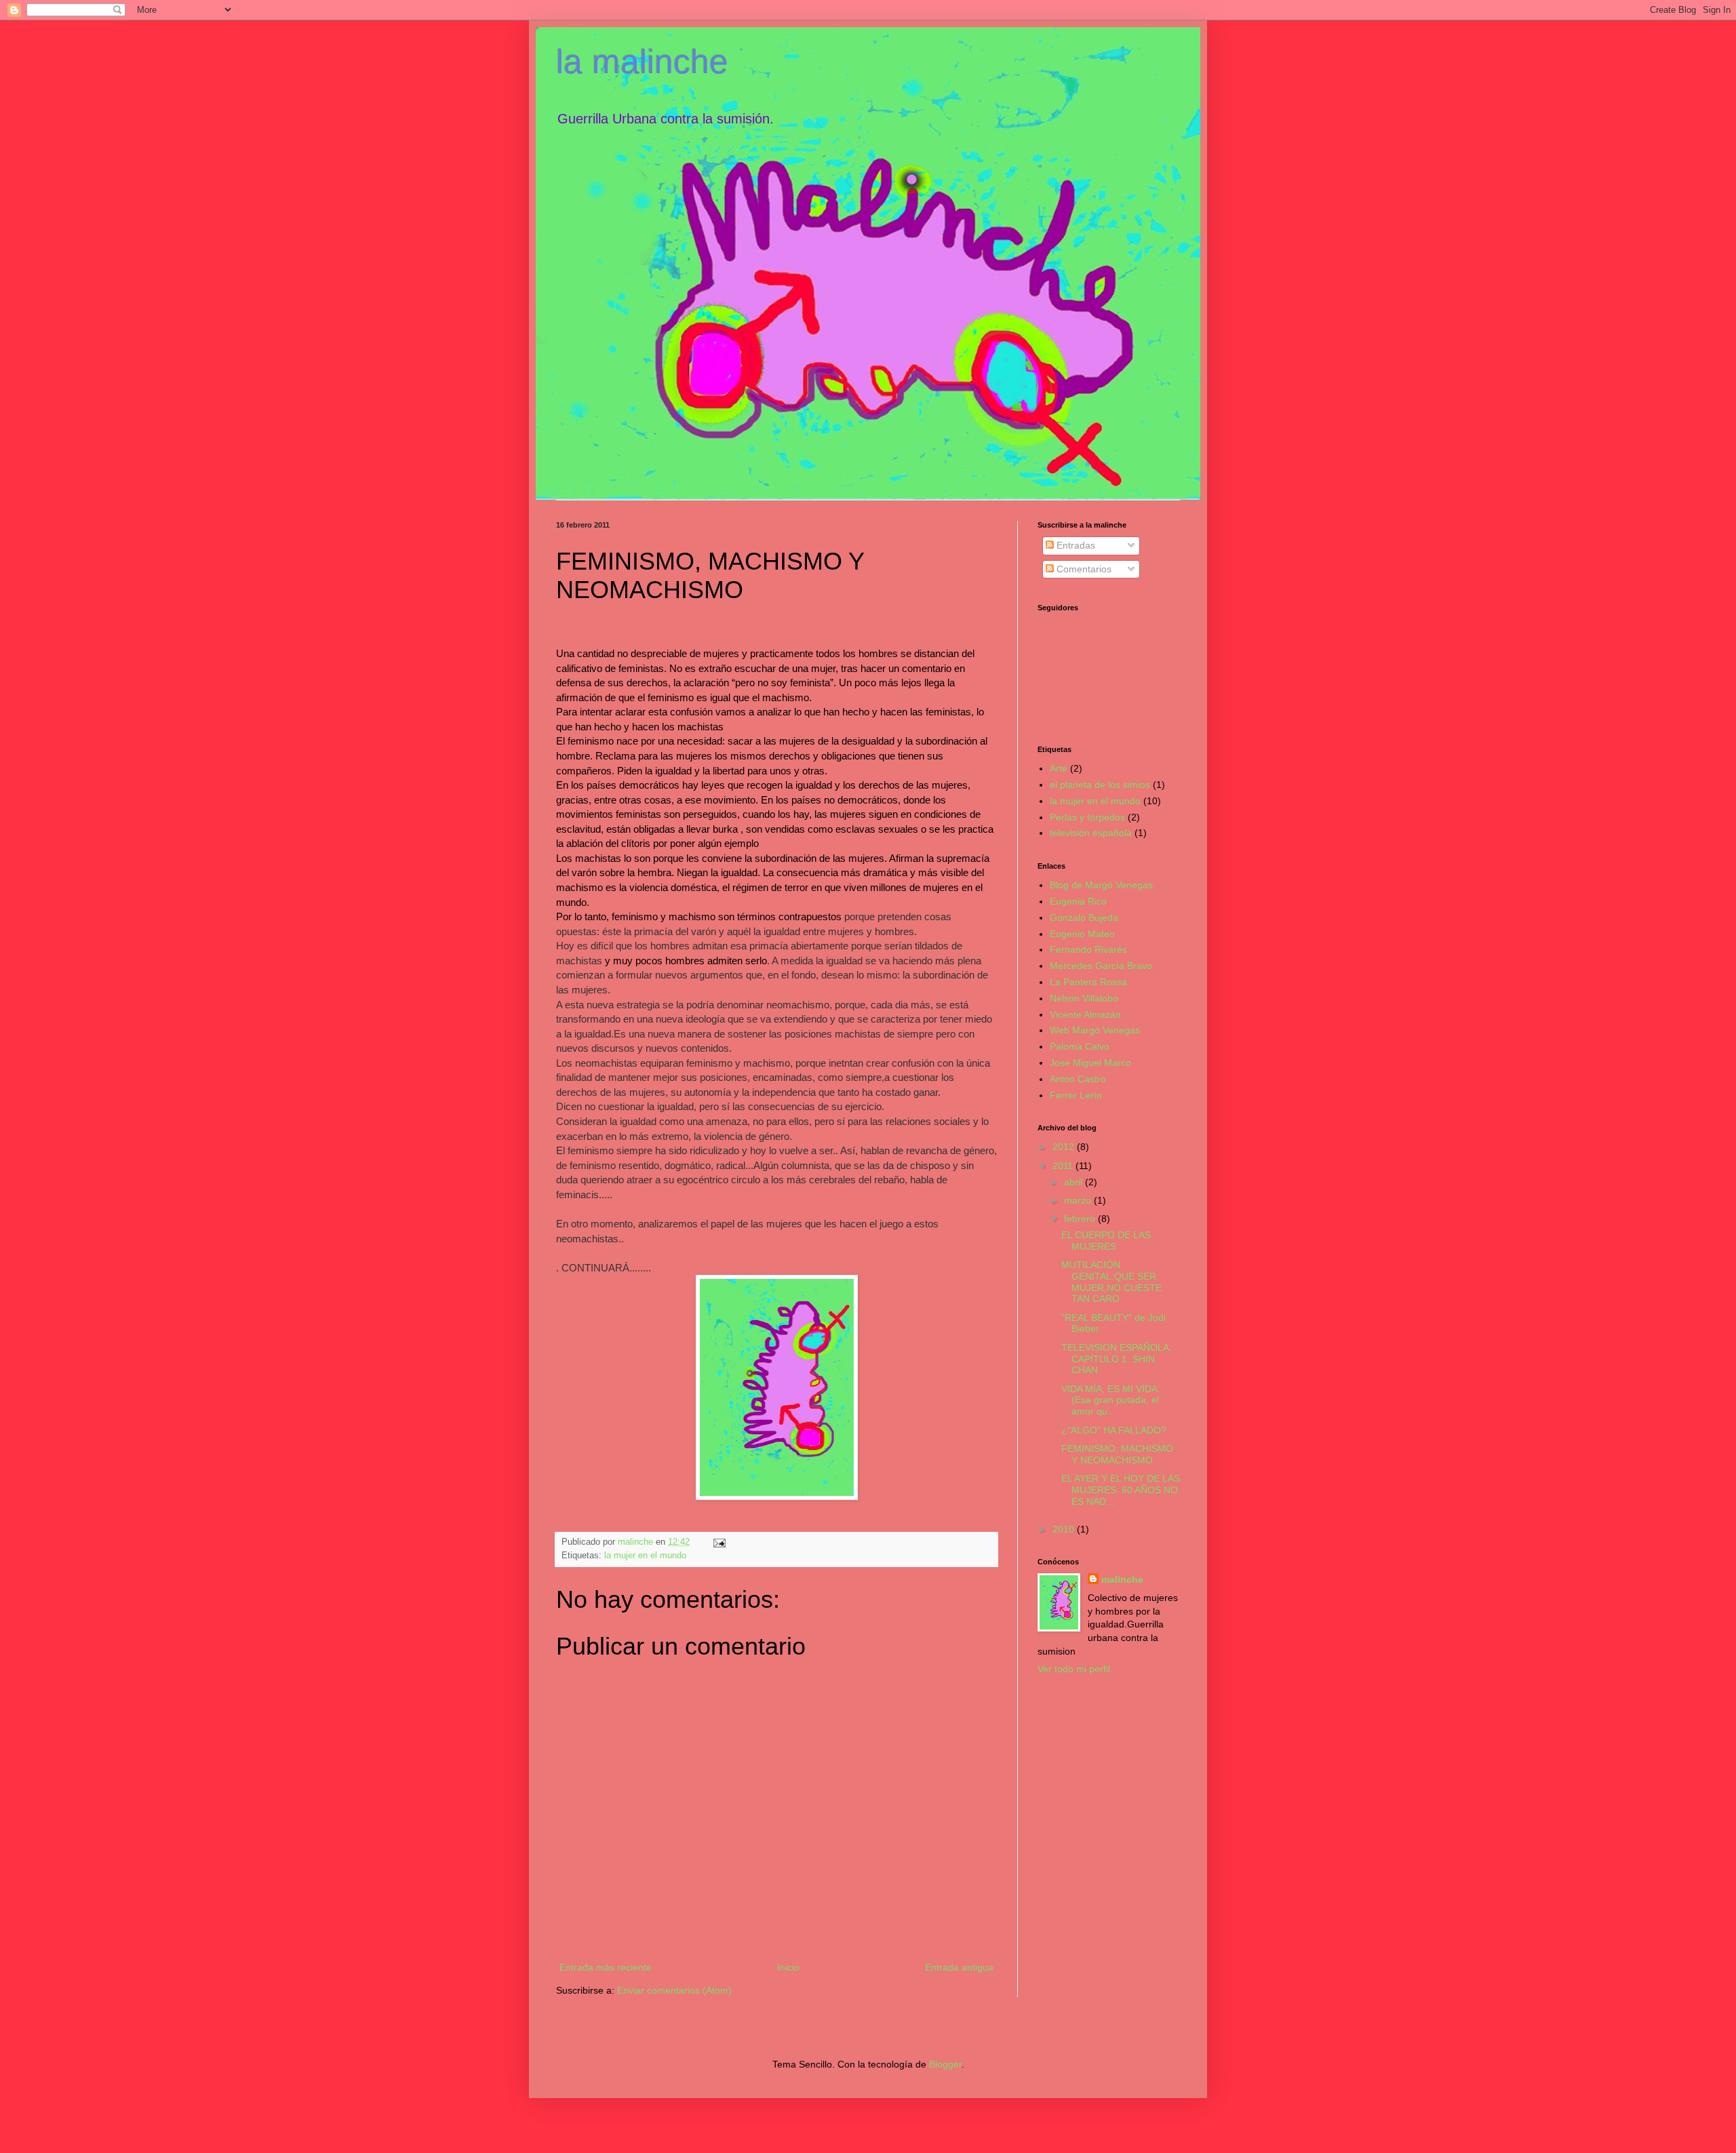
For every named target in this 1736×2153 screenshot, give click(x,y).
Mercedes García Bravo (1101, 966)
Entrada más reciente (606, 1967)
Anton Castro (1078, 1079)
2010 (1065, 1529)
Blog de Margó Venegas (1101, 885)
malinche (1122, 1579)
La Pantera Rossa (1088, 982)
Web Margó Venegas (1095, 1030)
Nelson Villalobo (1084, 998)
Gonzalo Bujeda (1084, 917)
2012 (1065, 1147)
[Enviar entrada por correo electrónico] (719, 1542)
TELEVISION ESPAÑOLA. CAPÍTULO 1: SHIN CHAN (1117, 1359)
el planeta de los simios (1100, 785)
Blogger (945, 2064)
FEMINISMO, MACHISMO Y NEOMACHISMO (1117, 1454)
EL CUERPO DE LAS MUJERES (1106, 1241)
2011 (1064, 1166)
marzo (1079, 1200)
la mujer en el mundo (645, 1556)
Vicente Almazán (1085, 1014)
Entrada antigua (959, 1967)
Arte (1059, 768)
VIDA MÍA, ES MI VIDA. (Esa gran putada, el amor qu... (1111, 1400)
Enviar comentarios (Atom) (674, 1990)
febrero (1081, 1219)
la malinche (642, 62)
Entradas (1074, 545)
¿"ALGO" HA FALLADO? (1114, 1430)
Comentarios (1083, 569)
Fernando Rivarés (1088, 949)
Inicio (788, 1967)
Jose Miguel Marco (1090, 1063)
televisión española (1091, 833)
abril (1074, 1182)
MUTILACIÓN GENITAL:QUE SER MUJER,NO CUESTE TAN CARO (1111, 1282)
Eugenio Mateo (1082, 934)
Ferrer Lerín (1076, 1095)
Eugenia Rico (1078, 901)
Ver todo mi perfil (1074, 1669)
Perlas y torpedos (1087, 817)
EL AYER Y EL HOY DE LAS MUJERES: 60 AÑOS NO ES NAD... (1121, 1490)
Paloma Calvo (1080, 1046)
